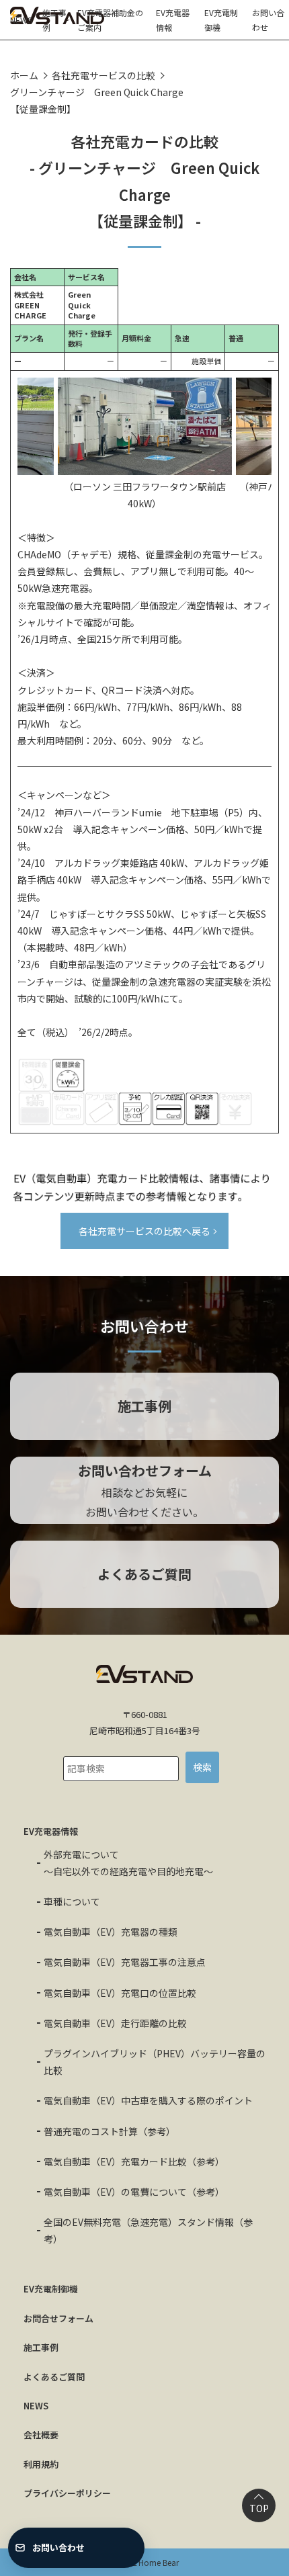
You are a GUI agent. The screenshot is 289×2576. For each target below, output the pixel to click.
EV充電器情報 (173, 20)
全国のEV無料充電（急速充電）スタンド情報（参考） (148, 2230)
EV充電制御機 (221, 20)
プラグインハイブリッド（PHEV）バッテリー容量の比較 (155, 2062)
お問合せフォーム (58, 2318)
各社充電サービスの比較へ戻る (144, 1231)
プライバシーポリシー (67, 2493)
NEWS (21, 20)
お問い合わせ (268, 20)
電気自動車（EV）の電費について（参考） (134, 2192)
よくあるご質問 (54, 2377)
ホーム (24, 75)
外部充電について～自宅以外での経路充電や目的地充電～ (128, 1863)
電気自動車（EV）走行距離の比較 (115, 2023)
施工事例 (54, 20)
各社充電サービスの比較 (104, 75)
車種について (72, 1901)
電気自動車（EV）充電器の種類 (111, 1932)
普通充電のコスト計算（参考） (110, 2131)
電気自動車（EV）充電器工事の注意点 (125, 1962)
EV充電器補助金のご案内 (110, 20)
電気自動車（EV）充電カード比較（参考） (134, 2161)
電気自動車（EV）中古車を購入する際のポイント (148, 2100)
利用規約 (41, 2464)
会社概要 (41, 2435)
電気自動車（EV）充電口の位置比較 (120, 1993)
